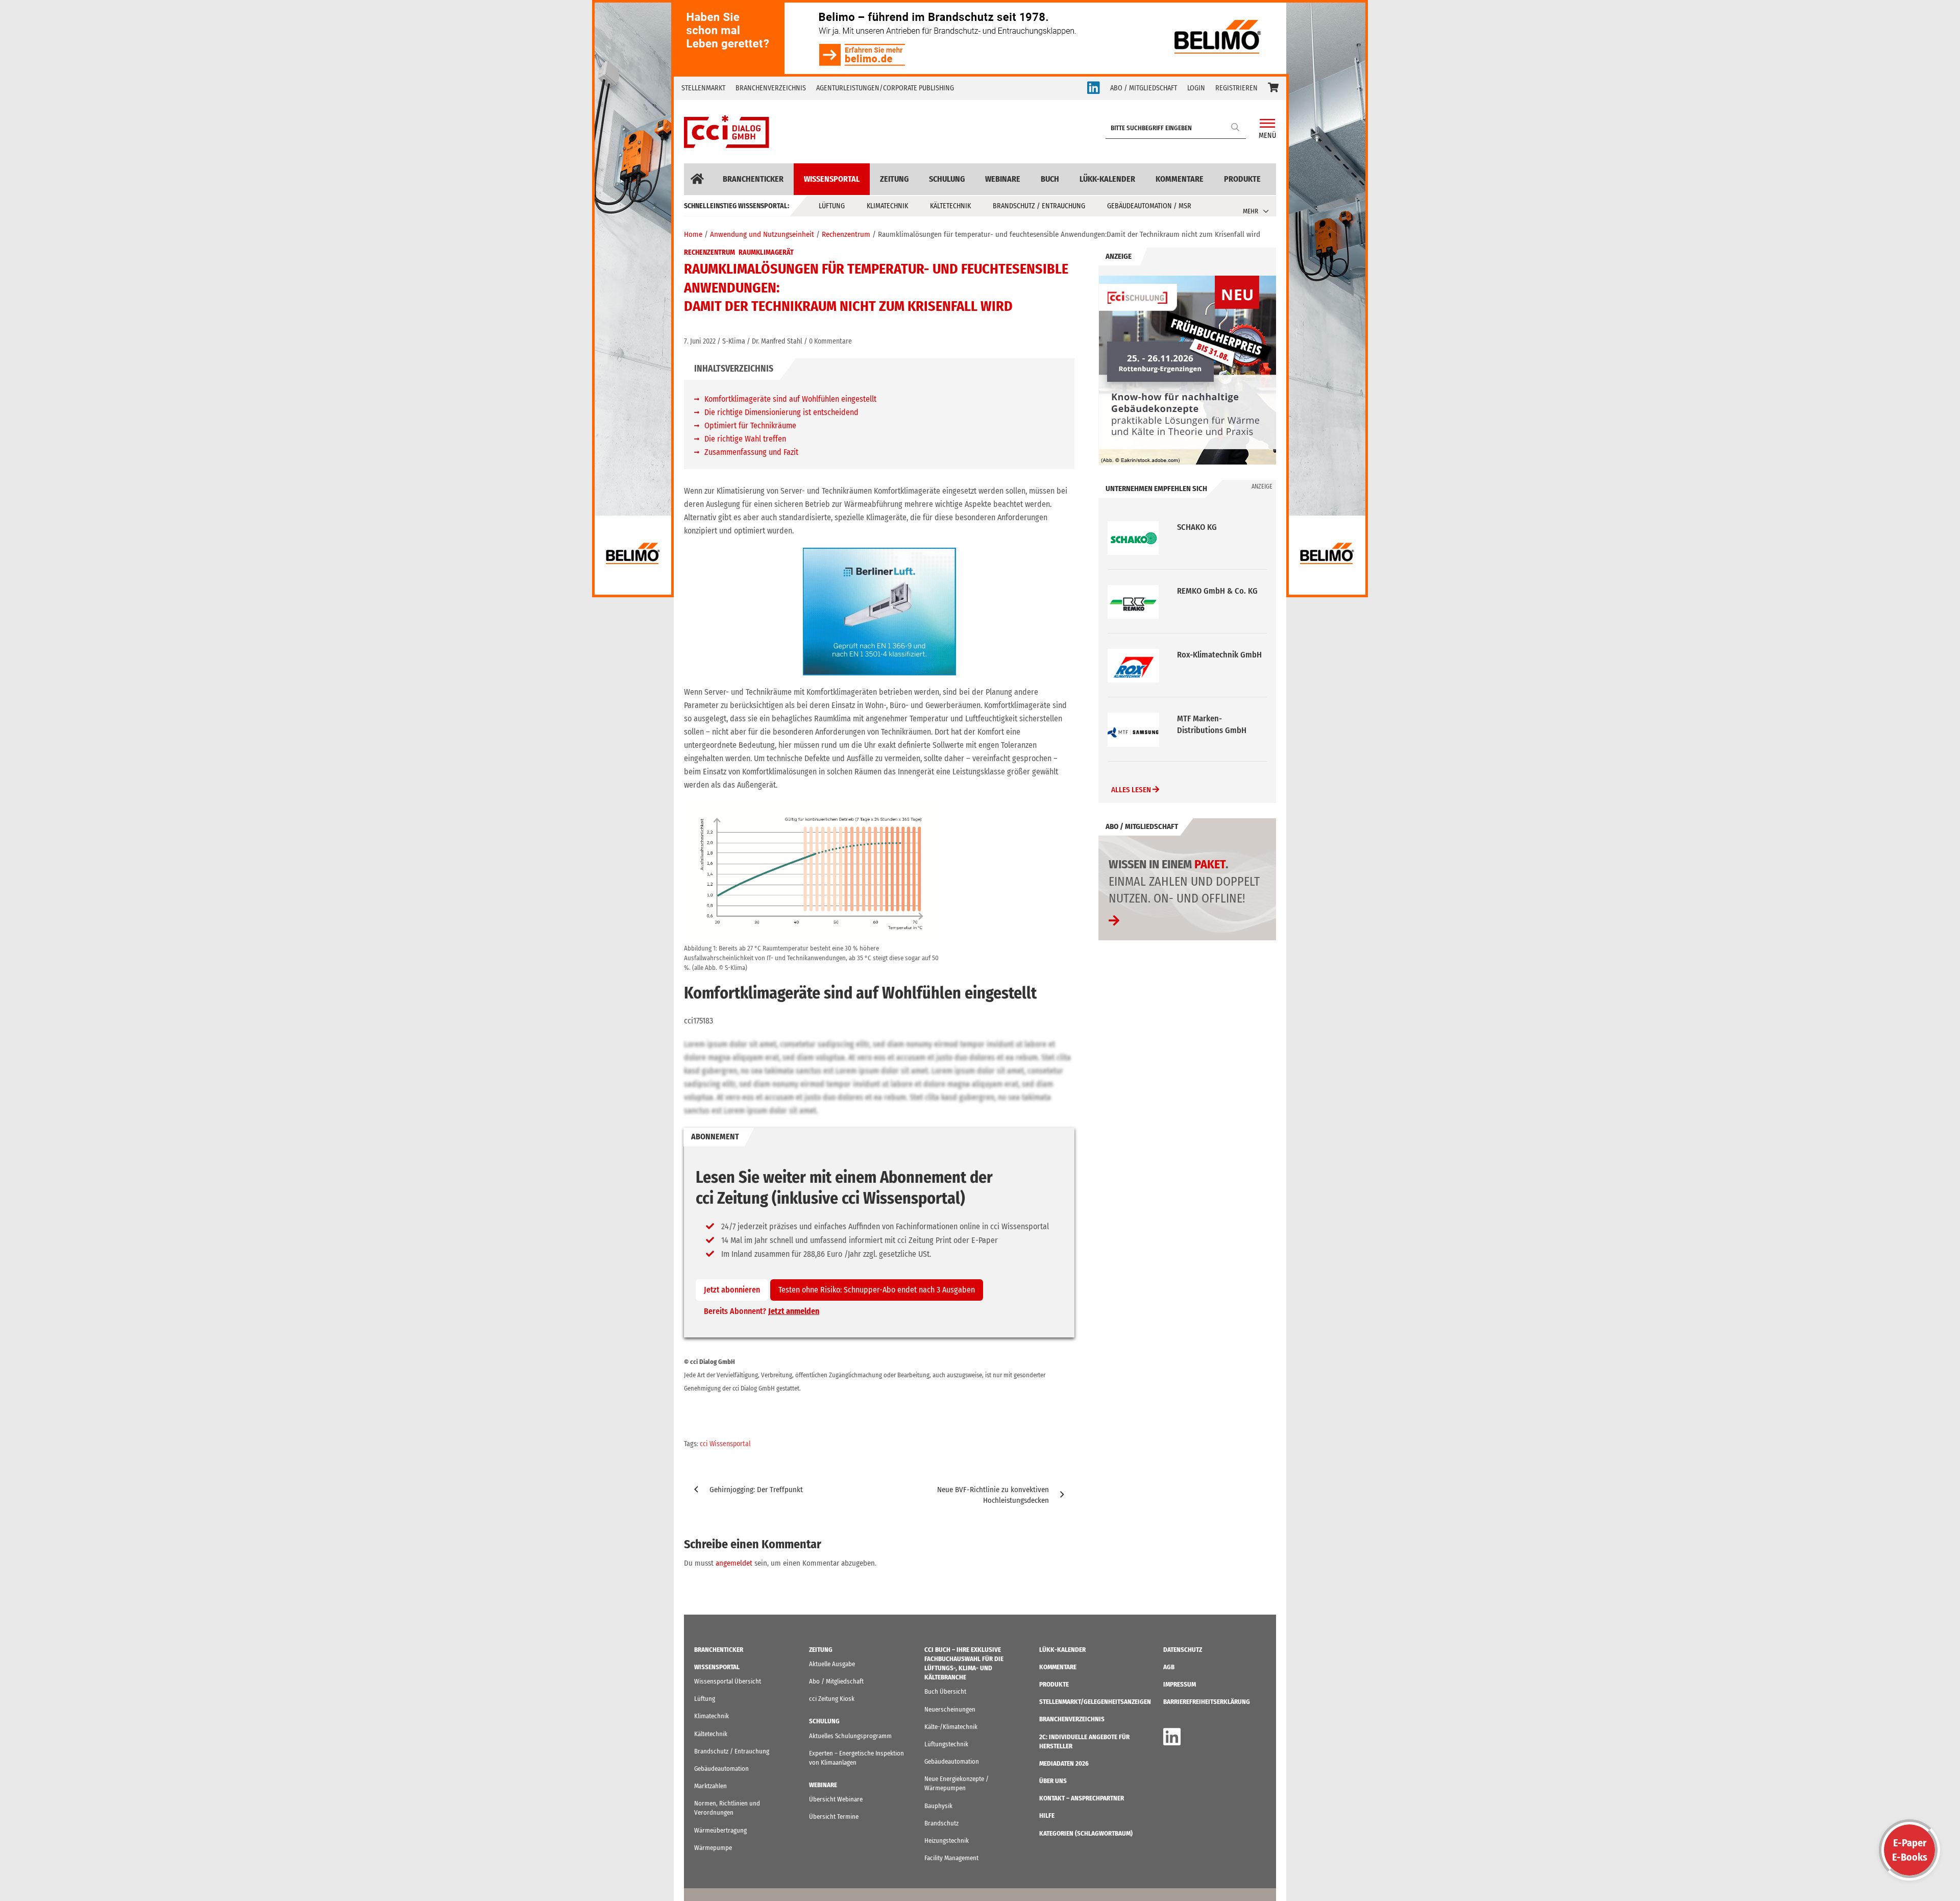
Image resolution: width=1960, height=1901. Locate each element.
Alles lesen (1132, 790)
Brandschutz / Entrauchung (1039, 206)
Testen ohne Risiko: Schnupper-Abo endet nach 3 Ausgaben (877, 1290)
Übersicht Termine (834, 1817)
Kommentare (1180, 179)
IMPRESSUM (1180, 1684)
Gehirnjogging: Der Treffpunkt (756, 1490)
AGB (1169, 1667)
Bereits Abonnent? (762, 1311)
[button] (1273, 88)
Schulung (947, 179)
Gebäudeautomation (721, 1769)
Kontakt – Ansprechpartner (1082, 1798)
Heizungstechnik (947, 1841)
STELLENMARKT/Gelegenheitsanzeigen (1095, 1702)
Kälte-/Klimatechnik (951, 1727)
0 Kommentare (830, 341)
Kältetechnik (950, 206)
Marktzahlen (710, 1786)
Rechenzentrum (709, 252)
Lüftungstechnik (946, 1744)
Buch (1050, 179)
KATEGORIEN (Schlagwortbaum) (1086, 1833)
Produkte (1242, 179)
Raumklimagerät (766, 252)
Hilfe (1047, 1815)
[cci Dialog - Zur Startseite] (727, 132)
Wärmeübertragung (720, 1830)
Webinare (1003, 179)
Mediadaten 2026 (1064, 1763)
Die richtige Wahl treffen (745, 439)
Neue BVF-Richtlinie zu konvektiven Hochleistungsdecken (993, 1495)
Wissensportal (832, 179)
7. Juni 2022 (700, 341)
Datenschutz (1183, 1650)
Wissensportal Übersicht (728, 1681)
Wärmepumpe (713, 1848)
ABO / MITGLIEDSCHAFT (1144, 88)
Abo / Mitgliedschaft (836, 1681)
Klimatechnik (887, 206)
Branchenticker (753, 179)
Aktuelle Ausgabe (832, 1664)
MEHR (1251, 211)
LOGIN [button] (1196, 88)
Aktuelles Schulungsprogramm (850, 1736)
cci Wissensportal (725, 1444)
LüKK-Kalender (1107, 179)
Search (1236, 127)
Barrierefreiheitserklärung (1207, 1702)
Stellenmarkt (703, 88)
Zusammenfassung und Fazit (751, 452)
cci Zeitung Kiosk (832, 1699)
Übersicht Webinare (836, 1799)
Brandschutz (941, 1823)
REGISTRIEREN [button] (1236, 88)
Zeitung (894, 179)
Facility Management (951, 1858)
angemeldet (734, 1563)
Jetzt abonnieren (732, 1290)
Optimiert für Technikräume (750, 425)
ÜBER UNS (1053, 1781)
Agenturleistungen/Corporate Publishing (885, 88)
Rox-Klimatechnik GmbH (1219, 591)
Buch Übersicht (945, 1691)
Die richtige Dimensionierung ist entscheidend (781, 412)
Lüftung (832, 206)
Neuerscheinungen (950, 1709)
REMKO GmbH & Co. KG (1217, 527)
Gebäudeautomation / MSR (1149, 206)
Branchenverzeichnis (771, 88)
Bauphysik (938, 1806)
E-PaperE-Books (1910, 1850)
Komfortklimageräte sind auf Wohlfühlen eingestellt (790, 399)
